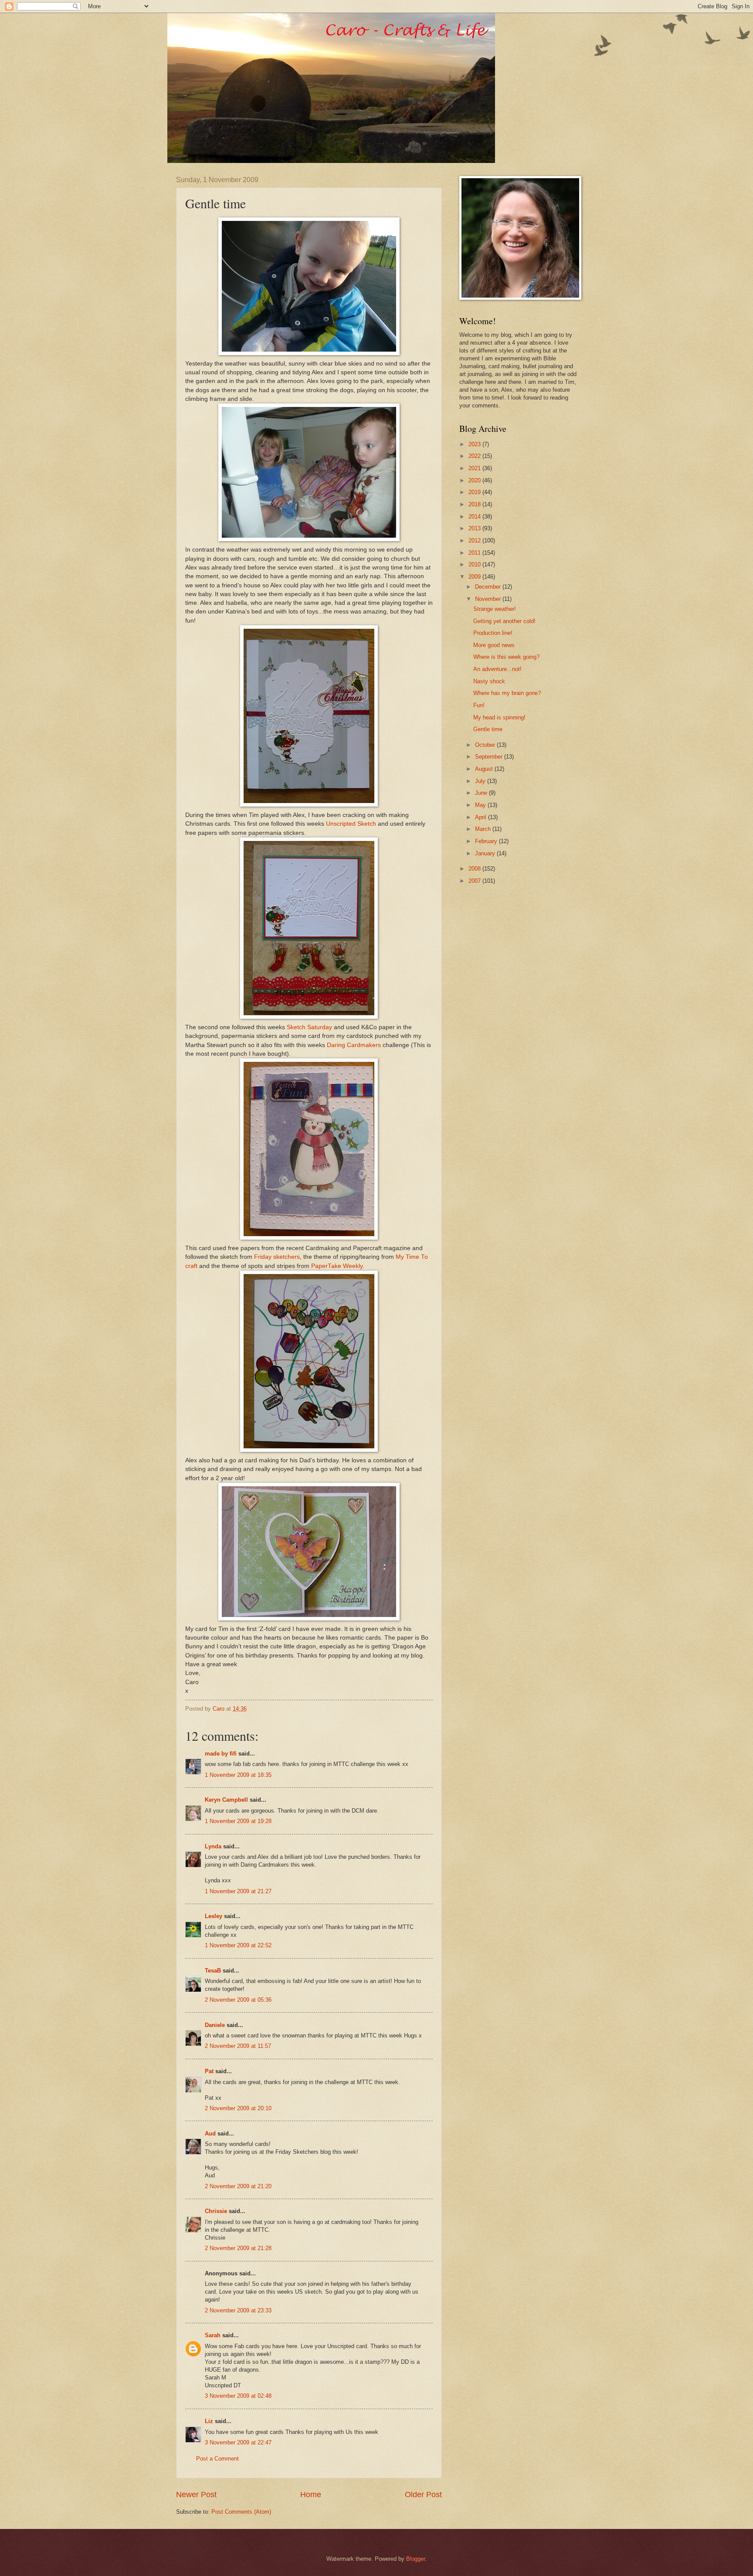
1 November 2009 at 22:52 (238, 1945)
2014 (475, 517)
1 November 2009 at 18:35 (238, 1775)
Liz (209, 2421)
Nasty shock (489, 681)
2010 (475, 564)
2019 (475, 492)
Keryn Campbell (226, 1800)
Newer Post (196, 2495)
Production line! (493, 633)
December (489, 587)
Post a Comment (217, 2459)
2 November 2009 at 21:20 (238, 2186)
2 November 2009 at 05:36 (238, 2000)
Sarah (213, 2335)
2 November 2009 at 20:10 (238, 2108)
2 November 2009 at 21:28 (238, 2248)
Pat (209, 2071)
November (489, 599)
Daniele (215, 2025)
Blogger (416, 2559)
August (485, 769)
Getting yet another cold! (504, 621)
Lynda (213, 1846)
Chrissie (216, 2211)
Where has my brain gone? (507, 693)
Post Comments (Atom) (241, 2512)
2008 (475, 869)
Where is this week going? (506, 657)
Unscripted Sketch (352, 824)
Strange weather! (495, 609)
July (481, 781)
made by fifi (221, 1754)
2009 (475, 577)
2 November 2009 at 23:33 (238, 2310)
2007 (475, 881)
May (481, 805)
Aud (210, 2134)
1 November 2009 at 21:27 (238, 1891)
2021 (475, 468)
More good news (494, 645)
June (482, 793)
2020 (475, 480)
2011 (475, 553)
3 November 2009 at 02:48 (238, 2396)
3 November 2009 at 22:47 (238, 2442)
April (482, 817)
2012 (475, 541)
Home (311, 2495)
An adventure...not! (497, 669)
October (486, 745)
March (484, 829)
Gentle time (488, 729)
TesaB (213, 1971)
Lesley (214, 1916)
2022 (475, 456)
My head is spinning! (499, 717)
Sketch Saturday (310, 1027)
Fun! (479, 705)
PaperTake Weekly (337, 1266)
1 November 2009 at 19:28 (238, 1821)
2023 (475, 444)
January (486, 853)
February (487, 841)
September (490, 757)
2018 (475, 504)
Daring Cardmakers (355, 1045)
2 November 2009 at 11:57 (238, 2046)
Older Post (423, 2495)
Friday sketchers (277, 1257)
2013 (475, 528)
